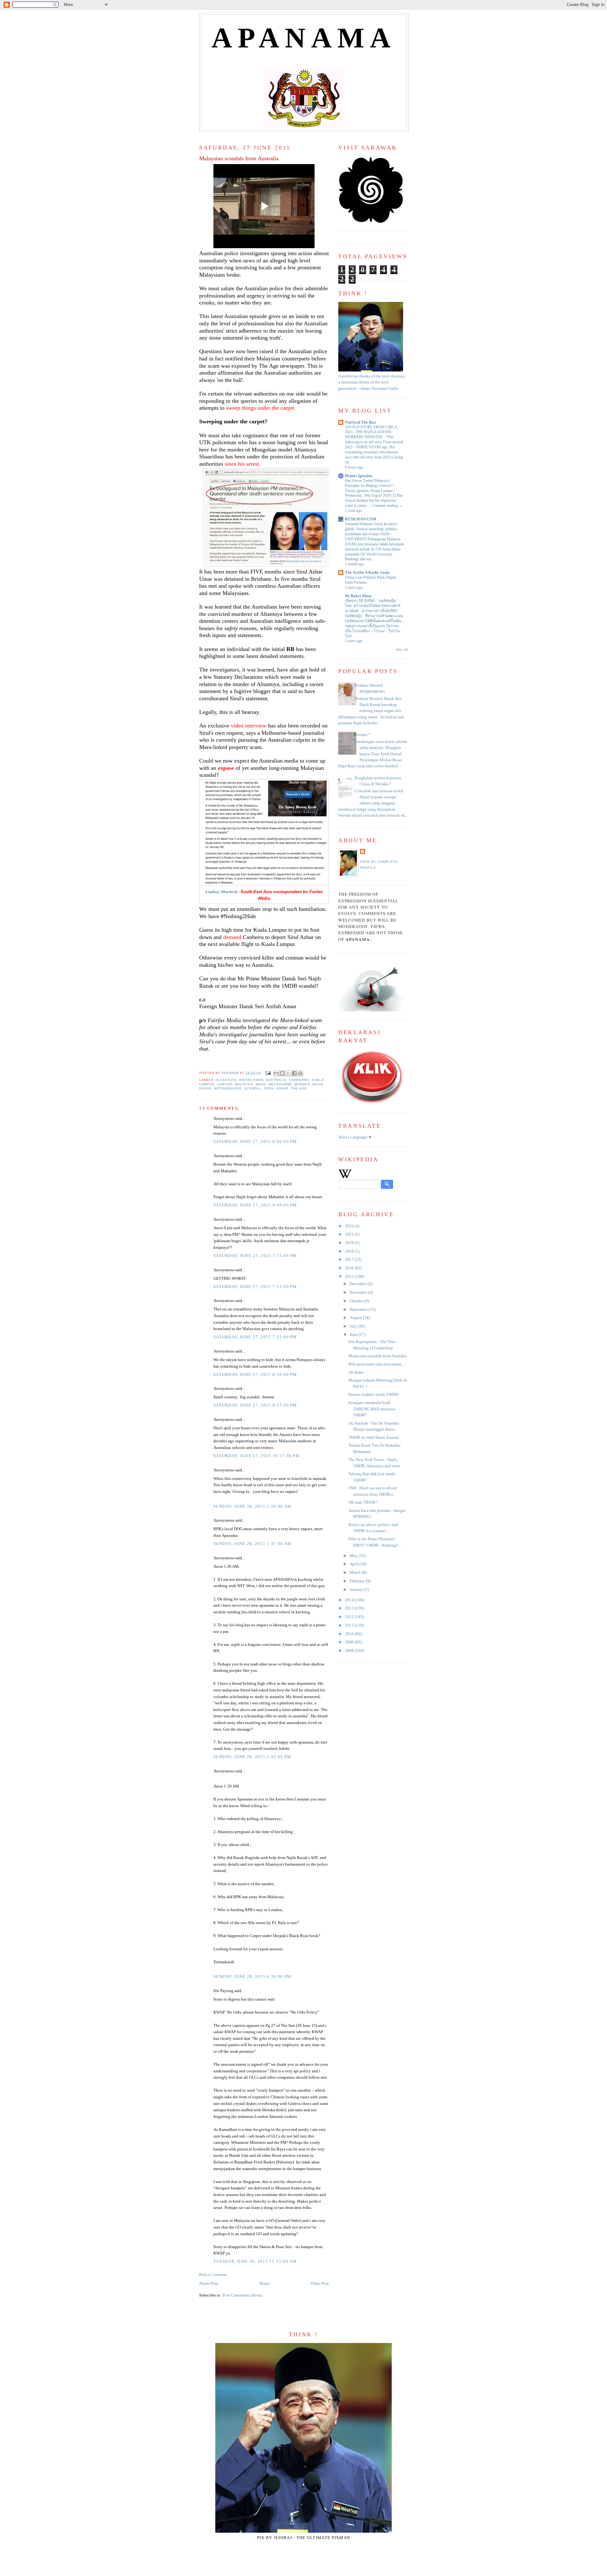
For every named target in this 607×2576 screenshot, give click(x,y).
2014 (350, 1600)
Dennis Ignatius (359, 476)
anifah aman (251, 1080)
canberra (299, 1080)
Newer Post (209, 2284)
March (356, 1573)
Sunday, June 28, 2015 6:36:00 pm (252, 1977)
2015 (350, 1277)
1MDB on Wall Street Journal (374, 1438)
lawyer (225, 1084)
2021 (350, 1234)
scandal (253, 1088)
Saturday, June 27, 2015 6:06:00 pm (255, 1142)
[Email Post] (268, 1073)
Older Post (320, 2284)
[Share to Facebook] (294, 1073)
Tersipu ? (362, 735)
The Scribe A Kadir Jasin (367, 573)
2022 (350, 1226)
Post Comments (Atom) (242, 2295)
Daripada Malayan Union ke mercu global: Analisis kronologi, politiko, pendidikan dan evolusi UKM (371, 529)
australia (276, 1080)
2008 (350, 1651)
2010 (350, 1634)
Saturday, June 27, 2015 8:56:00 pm (255, 1375)
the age (299, 1088)
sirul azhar (276, 1088)
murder (302, 1084)
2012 (350, 1617)
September (359, 1309)
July (354, 1326)
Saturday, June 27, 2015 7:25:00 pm (255, 1337)
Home (265, 2284)
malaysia (244, 1084)
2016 (350, 1268)
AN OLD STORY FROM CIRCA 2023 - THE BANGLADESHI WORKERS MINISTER (371, 432)
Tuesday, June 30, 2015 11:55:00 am (255, 2261)
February (358, 1581)
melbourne (280, 1084)
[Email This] (276, 1073)
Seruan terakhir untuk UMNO (374, 1395)
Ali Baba (356, 1372)
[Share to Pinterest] (300, 1073)
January (357, 1590)
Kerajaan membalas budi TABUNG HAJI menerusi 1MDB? (372, 1409)
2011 (350, 1625)
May (354, 1556)
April (355, 1564)
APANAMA (304, 38)
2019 (350, 1243)
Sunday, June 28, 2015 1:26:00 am (252, 1506)
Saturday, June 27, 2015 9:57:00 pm (255, 1405)
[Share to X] (288, 1073)
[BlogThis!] (282, 1073)
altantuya (226, 1080)
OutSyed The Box (361, 422)
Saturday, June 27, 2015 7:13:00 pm (255, 1256)
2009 (350, 1642)
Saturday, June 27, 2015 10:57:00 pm (257, 1456)
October (357, 1301)
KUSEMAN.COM (361, 519)
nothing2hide (228, 1088)
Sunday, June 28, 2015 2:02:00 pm (252, 1757)
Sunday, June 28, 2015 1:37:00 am (252, 1544)
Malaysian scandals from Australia (378, 1356)
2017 (350, 1260)
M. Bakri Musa (358, 596)
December (359, 1284)
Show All (402, 650)
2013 (350, 1608)
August (356, 1318)
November (359, 1292)
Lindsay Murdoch (221, 892)
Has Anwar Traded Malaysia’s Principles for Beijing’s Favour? (369, 483)
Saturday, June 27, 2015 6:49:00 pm (255, 1205)
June (354, 1335)
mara (261, 1084)
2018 (350, 1251)
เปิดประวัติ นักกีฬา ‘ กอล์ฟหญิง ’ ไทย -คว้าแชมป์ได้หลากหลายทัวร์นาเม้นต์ (373, 606)
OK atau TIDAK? (363, 1502)
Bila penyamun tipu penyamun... (376, 1364)
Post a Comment (213, 2275)
